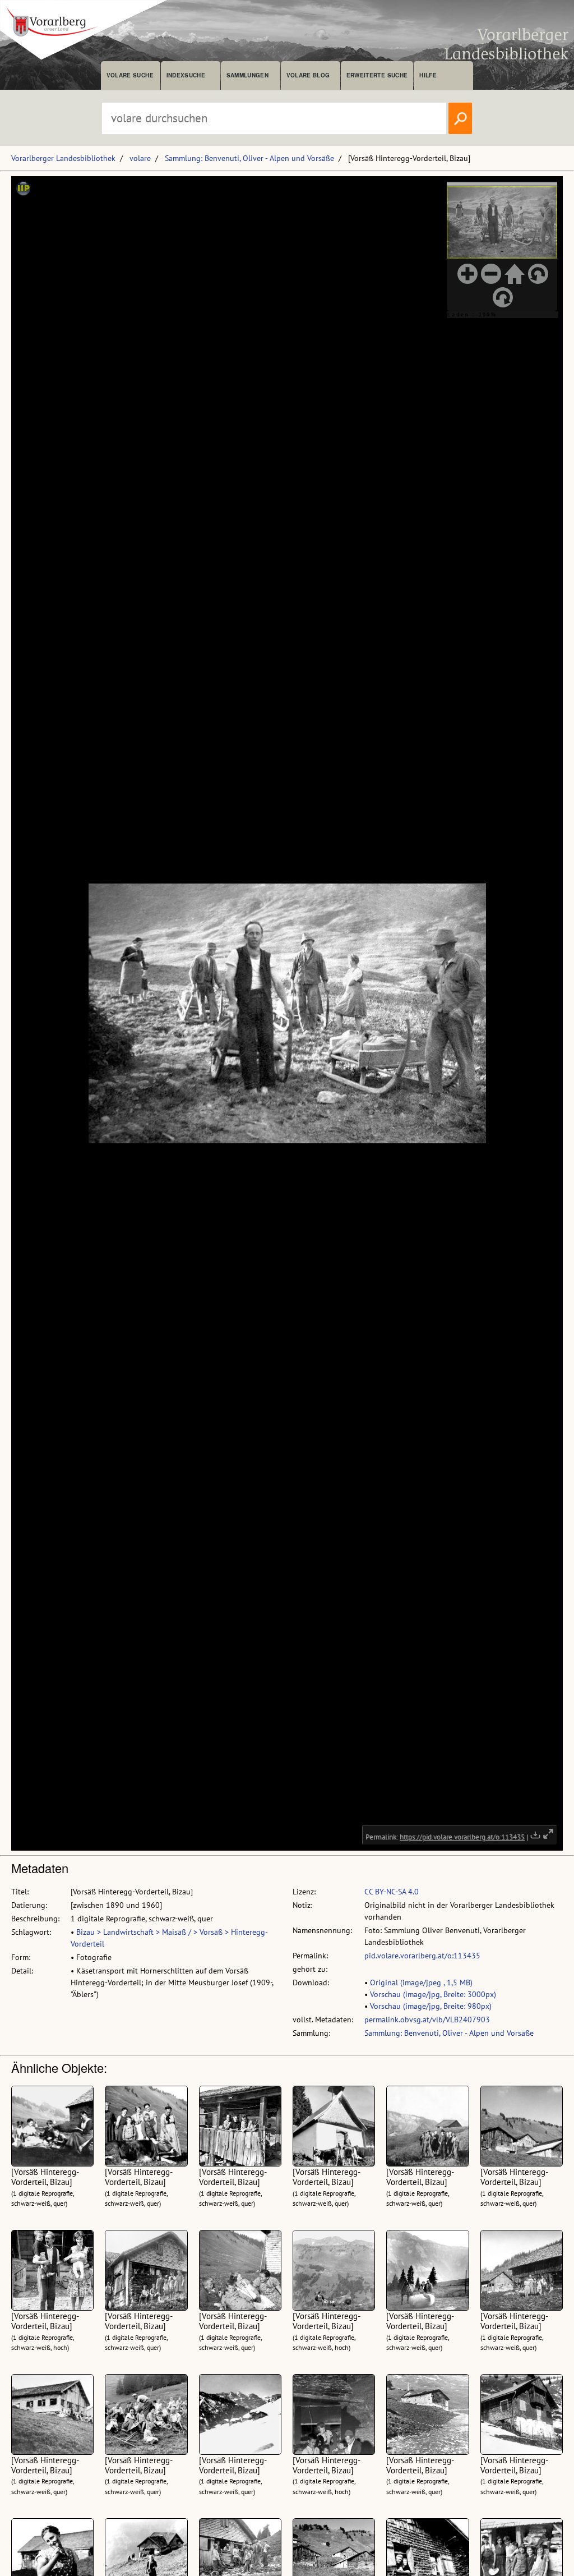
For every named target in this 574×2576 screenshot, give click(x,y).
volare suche (130, 75)
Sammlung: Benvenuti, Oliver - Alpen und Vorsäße (249, 158)
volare (140, 158)
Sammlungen (247, 75)
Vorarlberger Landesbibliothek (63, 158)
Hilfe (428, 75)
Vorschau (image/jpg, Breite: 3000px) (433, 1994)
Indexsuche (186, 75)
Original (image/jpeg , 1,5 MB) (421, 1982)
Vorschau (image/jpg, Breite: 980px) (431, 2006)
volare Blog (308, 75)
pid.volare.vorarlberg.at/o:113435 (422, 1956)
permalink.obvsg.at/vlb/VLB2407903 (427, 2020)
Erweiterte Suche (377, 75)
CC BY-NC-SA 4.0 (392, 1892)
